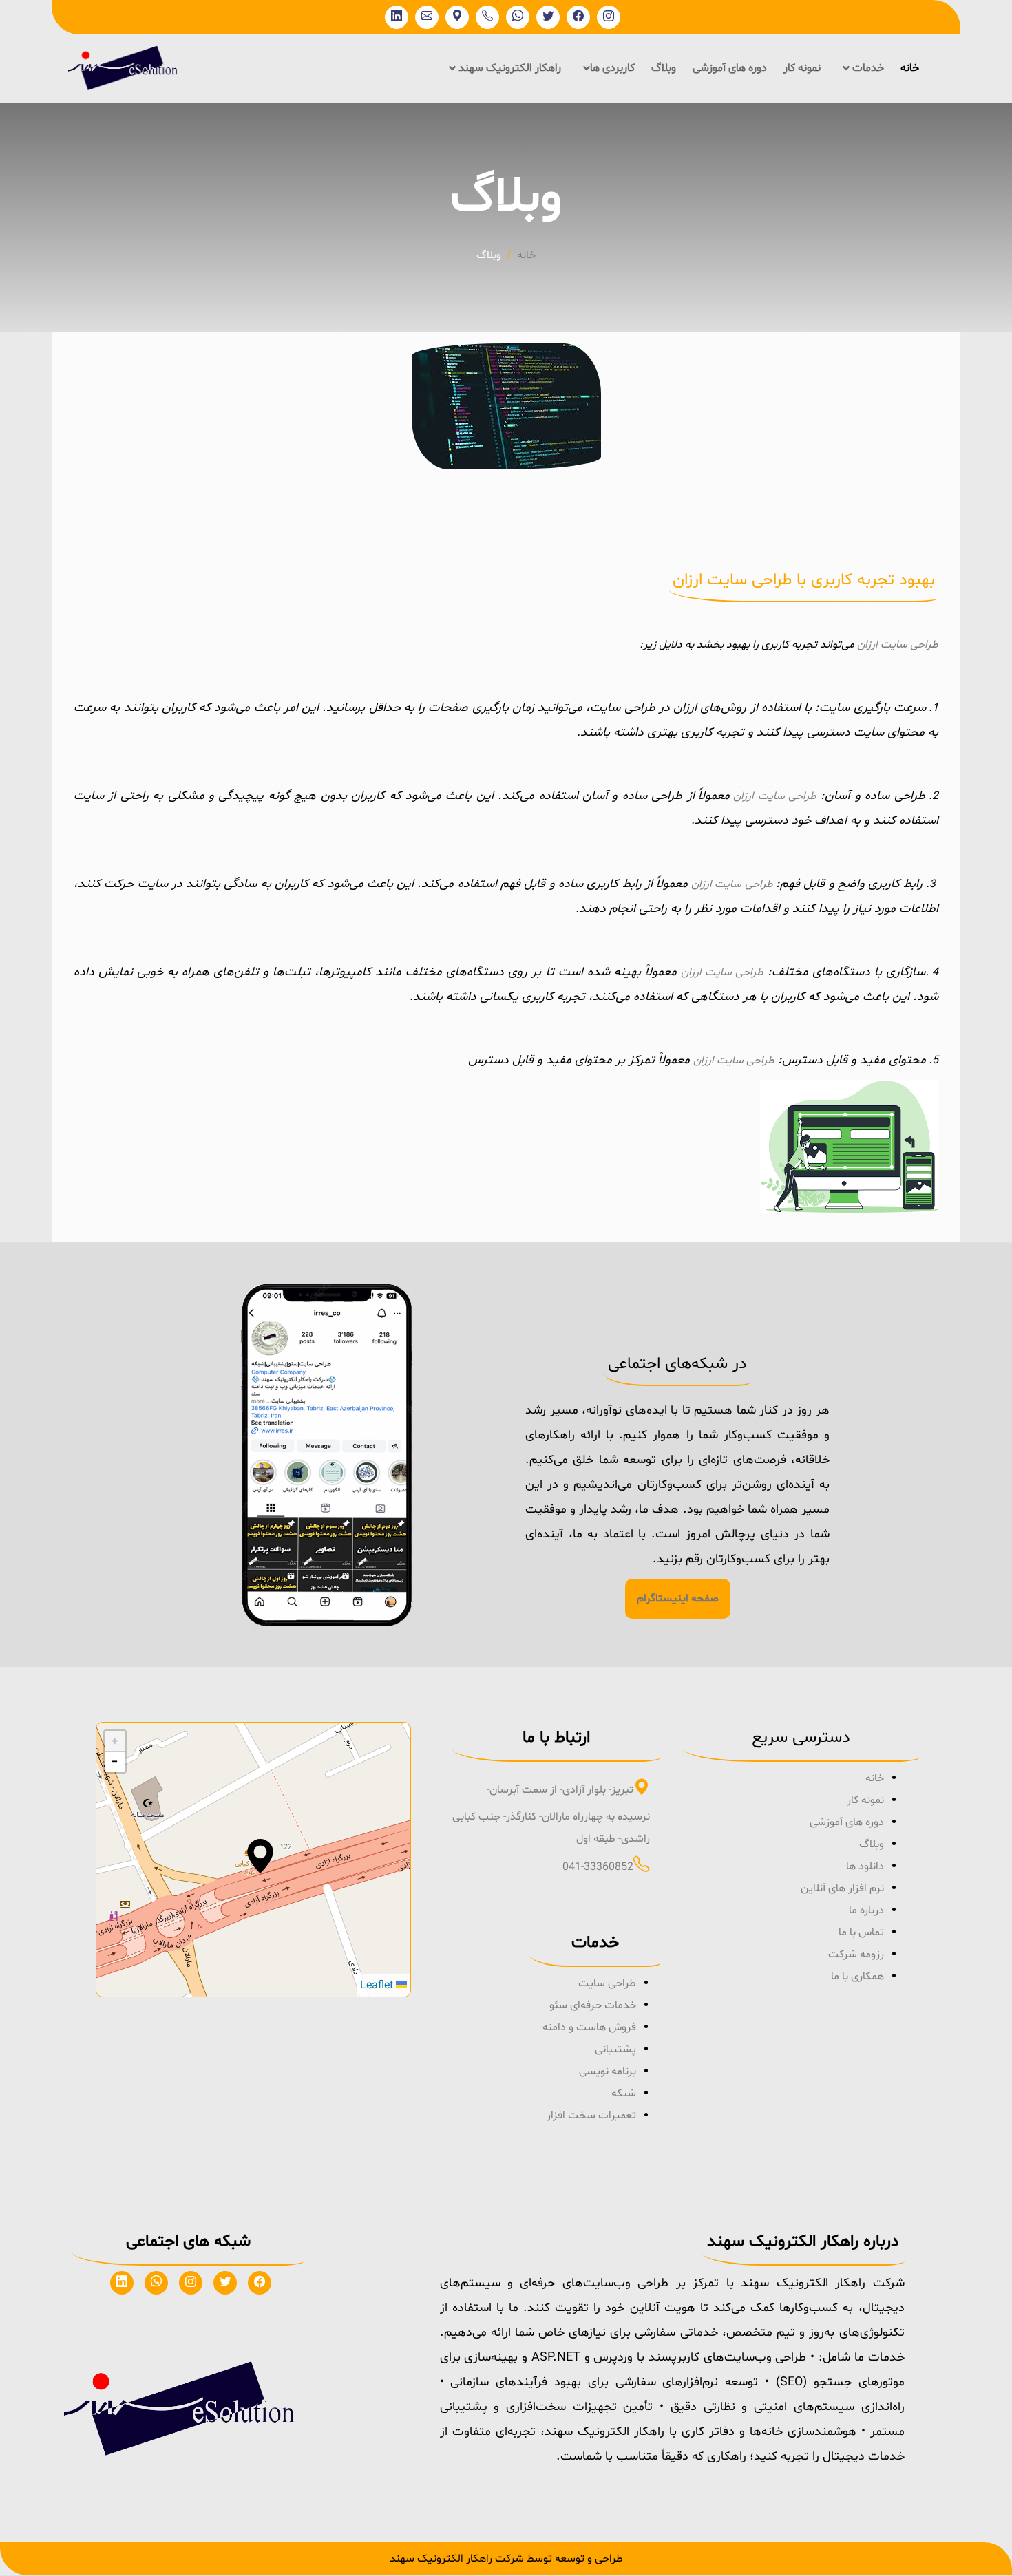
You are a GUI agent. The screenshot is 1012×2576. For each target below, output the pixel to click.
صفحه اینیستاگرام (678, 1599)
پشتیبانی (615, 2050)
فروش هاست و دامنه (589, 2027)
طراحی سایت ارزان (898, 645)
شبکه (624, 2094)
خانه (910, 68)
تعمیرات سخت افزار (591, 2116)
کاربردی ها (612, 68)
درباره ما (866, 1910)
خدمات (867, 68)
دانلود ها (865, 1866)
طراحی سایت (607, 1983)
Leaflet (378, 1986)
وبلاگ (664, 68)
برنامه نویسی (608, 2072)
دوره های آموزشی (730, 68)
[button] (260, 1856)
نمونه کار (802, 68)
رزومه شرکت (856, 1955)
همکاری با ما (857, 1977)
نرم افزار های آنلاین (842, 1888)
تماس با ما (861, 1933)
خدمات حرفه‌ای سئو (593, 2005)
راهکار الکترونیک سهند (508, 68)
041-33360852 (598, 1867)
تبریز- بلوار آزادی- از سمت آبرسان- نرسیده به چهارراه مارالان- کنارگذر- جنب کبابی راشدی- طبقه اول (551, 1814)
